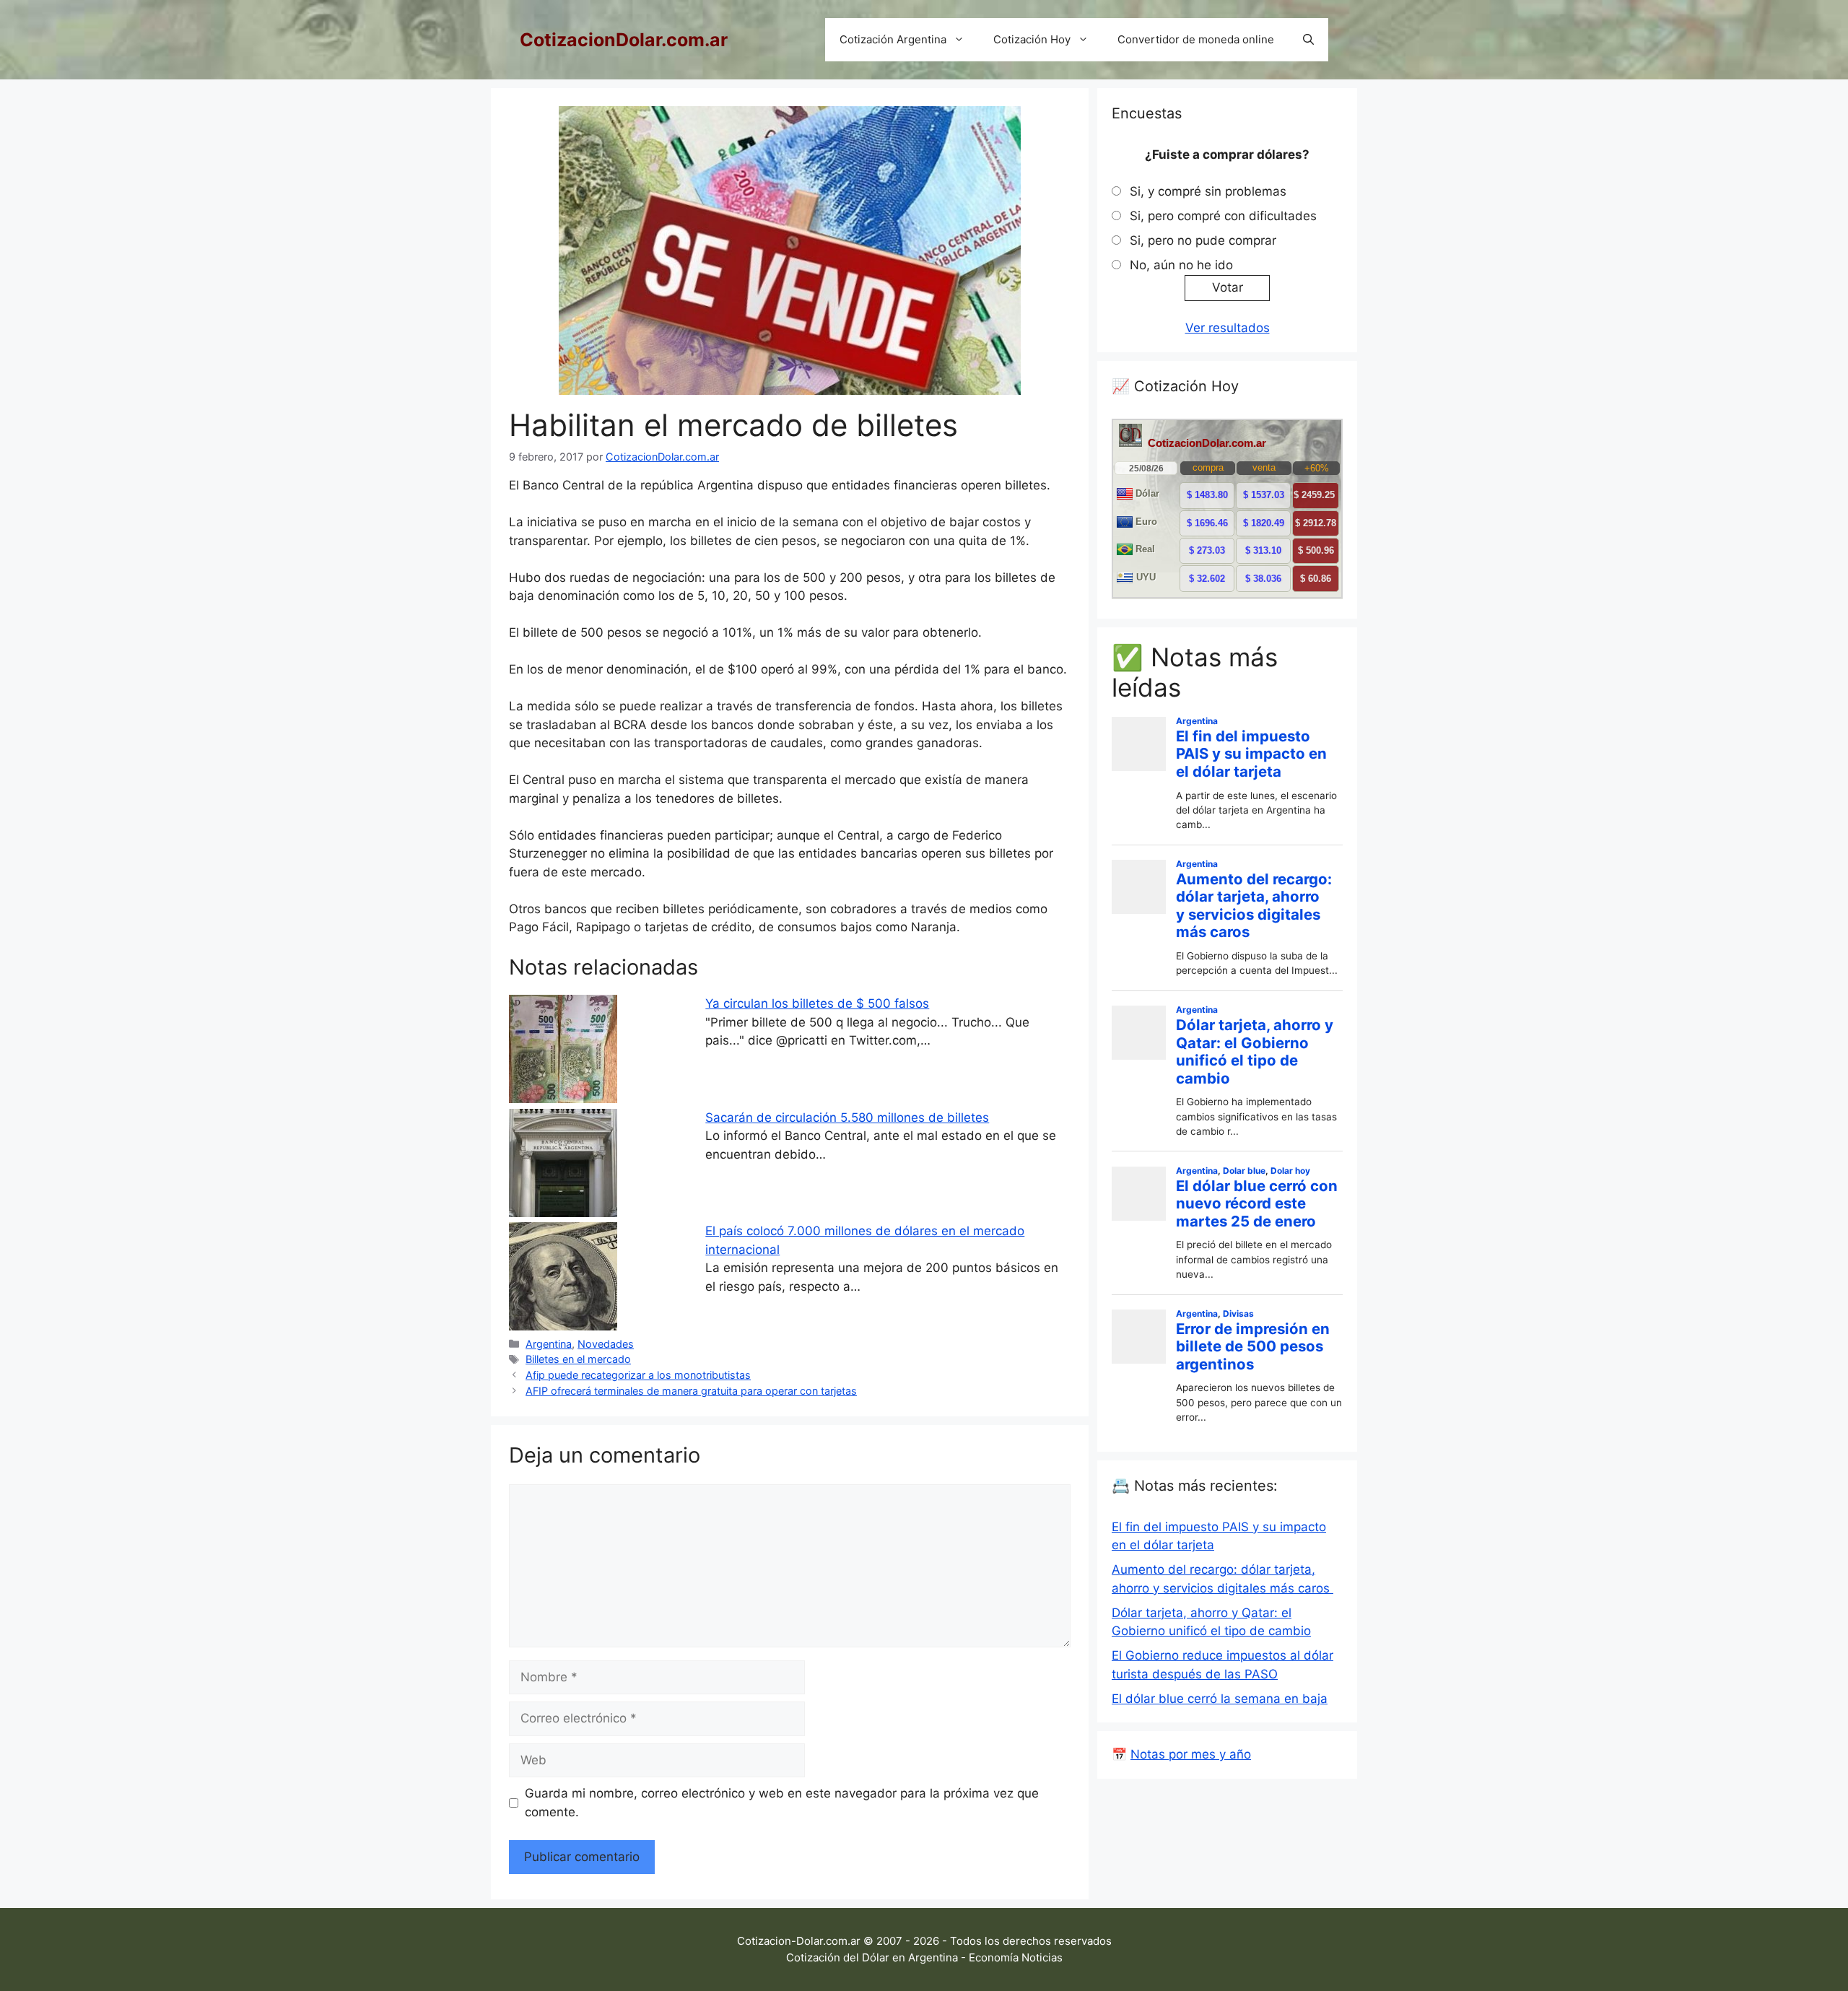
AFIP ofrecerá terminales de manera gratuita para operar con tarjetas (691, 1391)
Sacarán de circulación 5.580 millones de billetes (847, 1118)
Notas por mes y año (1191, 1754)
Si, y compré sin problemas (1208, 191)
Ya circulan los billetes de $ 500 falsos (817, 1003)
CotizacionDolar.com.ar (624, 40)
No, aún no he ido (1181, 265)
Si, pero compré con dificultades (1223, 216)
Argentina (549, 1344)
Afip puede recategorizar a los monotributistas (638, 1375)
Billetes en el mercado (578, 1359)
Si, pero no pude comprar (1203, 240)
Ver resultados (1228, 328)
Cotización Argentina (893, 39)
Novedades (606, 1344)
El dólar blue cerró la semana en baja (1220, 1699)
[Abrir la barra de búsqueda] (1308, 40)
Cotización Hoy (1032, 39)
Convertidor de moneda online (1196, 39)
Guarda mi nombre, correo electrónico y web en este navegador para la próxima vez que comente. (782, 1803)
